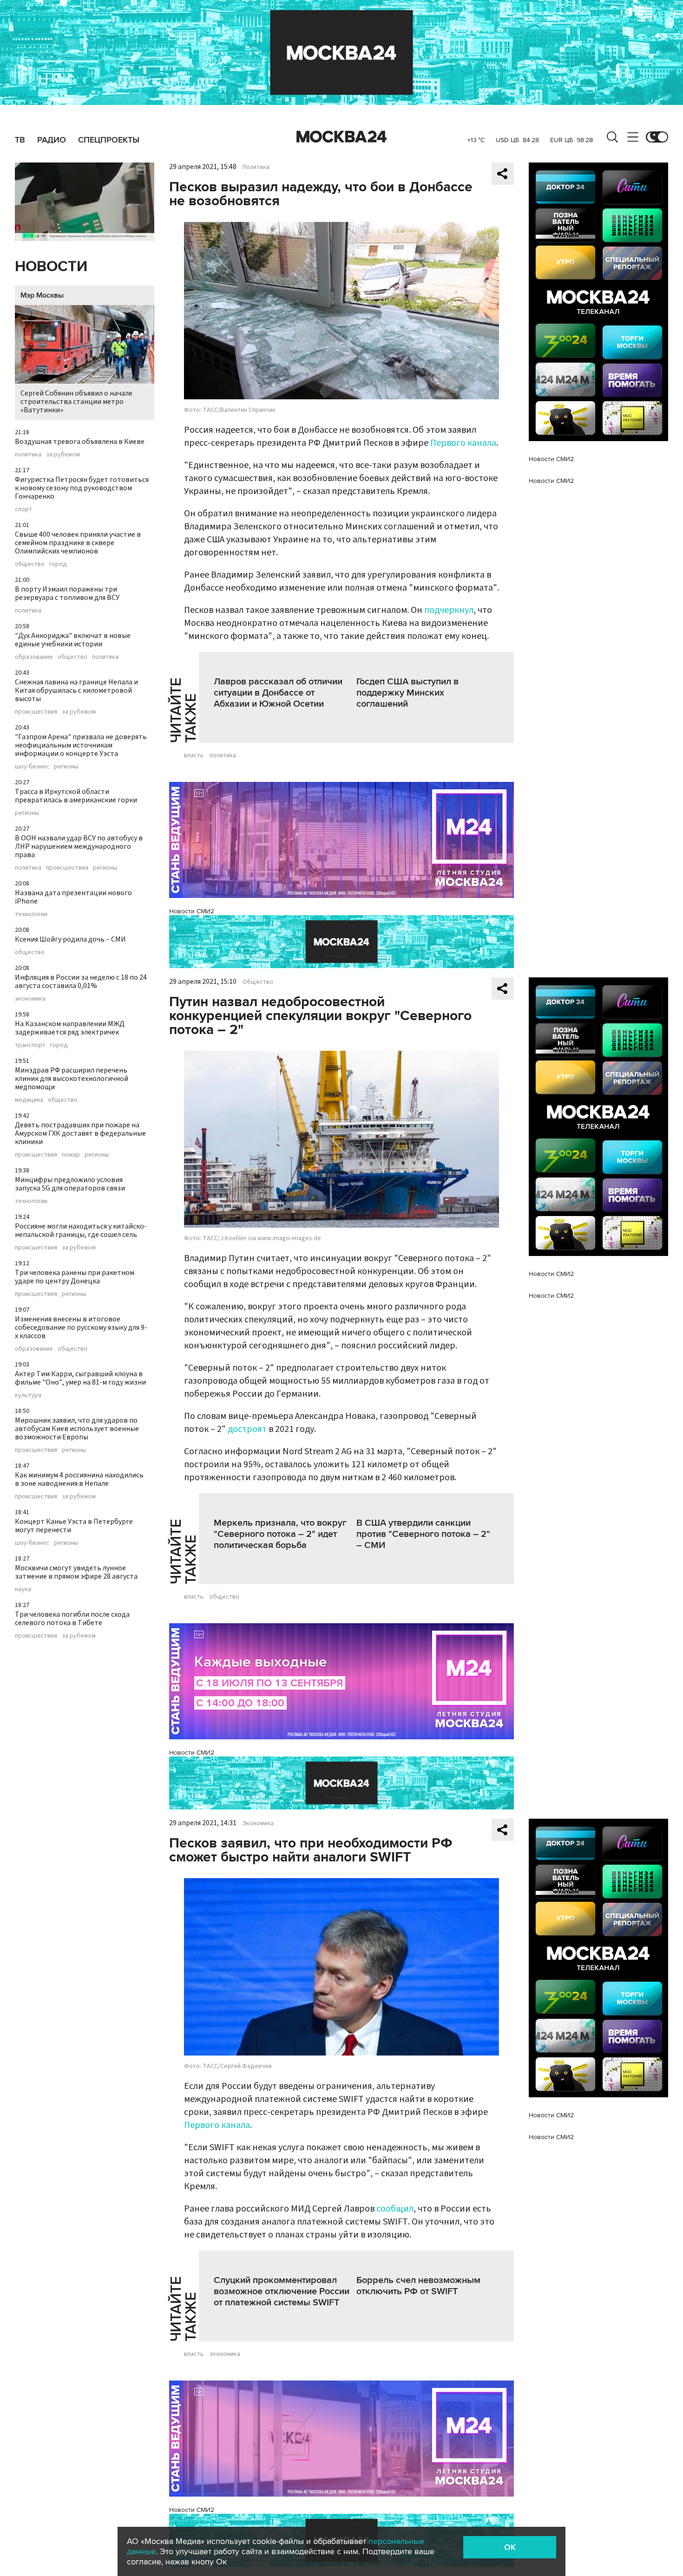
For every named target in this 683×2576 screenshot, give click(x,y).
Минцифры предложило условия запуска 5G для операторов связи (70, 1184)
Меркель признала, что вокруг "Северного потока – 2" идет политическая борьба (280, 1534)
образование (34, 657)
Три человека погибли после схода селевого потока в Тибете (72, 1619)
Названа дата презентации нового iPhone (73, 897)
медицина (29, 1100)
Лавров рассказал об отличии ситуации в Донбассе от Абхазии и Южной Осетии (278, 693)
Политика (256, 167)
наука (23, 1589)
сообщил (395, 2209)
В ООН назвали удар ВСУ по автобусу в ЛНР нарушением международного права (79, 846)
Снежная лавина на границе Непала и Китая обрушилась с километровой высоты (76, 690)
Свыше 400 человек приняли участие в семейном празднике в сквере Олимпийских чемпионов (78, 543)
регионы (66, 767)
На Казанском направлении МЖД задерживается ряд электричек (70, 1028)
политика (28, 455)
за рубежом (63, 455)
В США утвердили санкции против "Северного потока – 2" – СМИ (423, 1534)
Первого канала (463, 443)
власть (194, 755)
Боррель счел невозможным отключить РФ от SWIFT (418, 2286)
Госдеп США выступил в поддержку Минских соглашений (407, 693)
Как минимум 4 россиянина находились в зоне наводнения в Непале (79, 1479)
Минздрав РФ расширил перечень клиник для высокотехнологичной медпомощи (72, 1079)
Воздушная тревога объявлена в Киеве (80, 442)
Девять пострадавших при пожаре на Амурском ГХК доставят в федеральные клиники (80, 1133)
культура (28, 1395)
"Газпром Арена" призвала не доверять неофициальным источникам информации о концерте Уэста (81, 745)
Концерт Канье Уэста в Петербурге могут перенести (74, 1526)
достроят (247, 1429)
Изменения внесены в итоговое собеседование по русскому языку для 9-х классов (81, 1327)
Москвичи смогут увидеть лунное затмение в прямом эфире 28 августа (76, 1572)
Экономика (258, 1823)
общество (30, 564)
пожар (71, 1155)
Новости (51, 267)
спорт (23, 509)
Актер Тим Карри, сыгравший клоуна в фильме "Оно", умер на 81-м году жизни (80, 1378)
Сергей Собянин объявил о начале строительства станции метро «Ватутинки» (76, 402)
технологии (31, 914)
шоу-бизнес (32, 767)
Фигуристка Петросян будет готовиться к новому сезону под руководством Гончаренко (82, 488)
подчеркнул (449, 610)
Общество (258, 982)
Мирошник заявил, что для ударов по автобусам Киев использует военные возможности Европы (77, 1429)
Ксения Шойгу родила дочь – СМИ (70, 939)
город (58, 564)
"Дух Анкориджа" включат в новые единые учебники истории (73, 640)
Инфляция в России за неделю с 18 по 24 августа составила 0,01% (81, 982)
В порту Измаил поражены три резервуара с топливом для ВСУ (67, 593)
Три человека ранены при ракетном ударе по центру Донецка (75, 1277)
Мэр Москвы (42, 295)
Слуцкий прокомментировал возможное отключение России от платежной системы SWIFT (282, 2291)
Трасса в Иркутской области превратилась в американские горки (76, 796)
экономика (30, 999)
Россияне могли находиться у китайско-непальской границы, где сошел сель (81, 1230)
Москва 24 (341, 137)
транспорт (30, 1045)
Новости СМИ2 (192, 911)
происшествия (36, 712)
